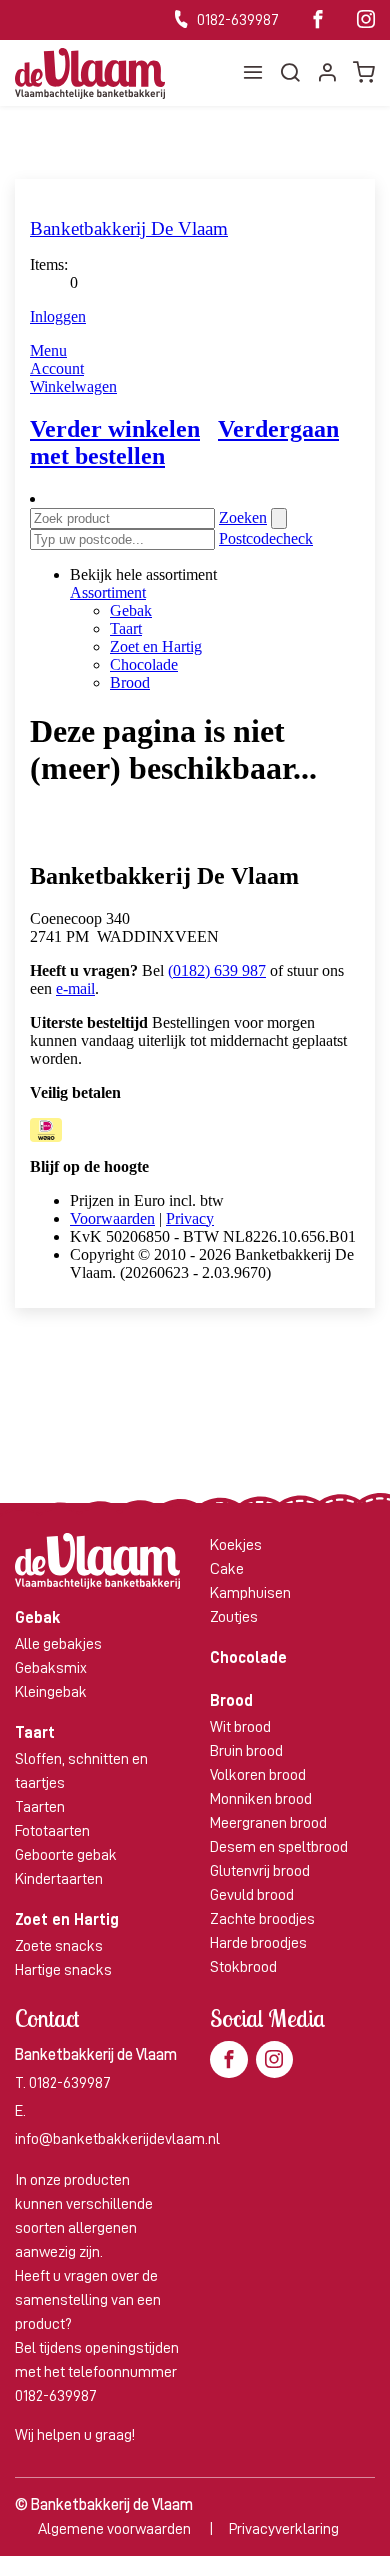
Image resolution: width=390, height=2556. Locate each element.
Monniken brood (261, 1799)
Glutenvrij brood (260, 1871)
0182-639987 (236, 20)
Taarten (40, 1807)
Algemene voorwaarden (114, 2529)
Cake (227, 1569)
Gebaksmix (51, 1668)
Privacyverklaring (284, 2529)
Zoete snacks (59, 1946)
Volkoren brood (258, 1775)
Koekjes (236, 1545)
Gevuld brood (252, 1895)
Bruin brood (246, 1751)
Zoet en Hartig (67, 1920)
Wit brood (240, 1727)
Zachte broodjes (262, 1919)
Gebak (37, 1618)
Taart (35, 1733)
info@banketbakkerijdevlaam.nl (117, 2139)
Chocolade (248, 1658)
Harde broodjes (258, 1943)
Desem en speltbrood (279, 1847)
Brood (231, 1701)
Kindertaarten (59, 1879)
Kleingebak (51, 1692)
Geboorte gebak (66, 1855)
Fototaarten (52, 1831)
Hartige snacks (63, 1970)
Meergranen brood (268, 1823)
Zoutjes (234, 1617)
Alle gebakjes (58, 1644)
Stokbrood (243, 1967)
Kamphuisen (250, 1593)
